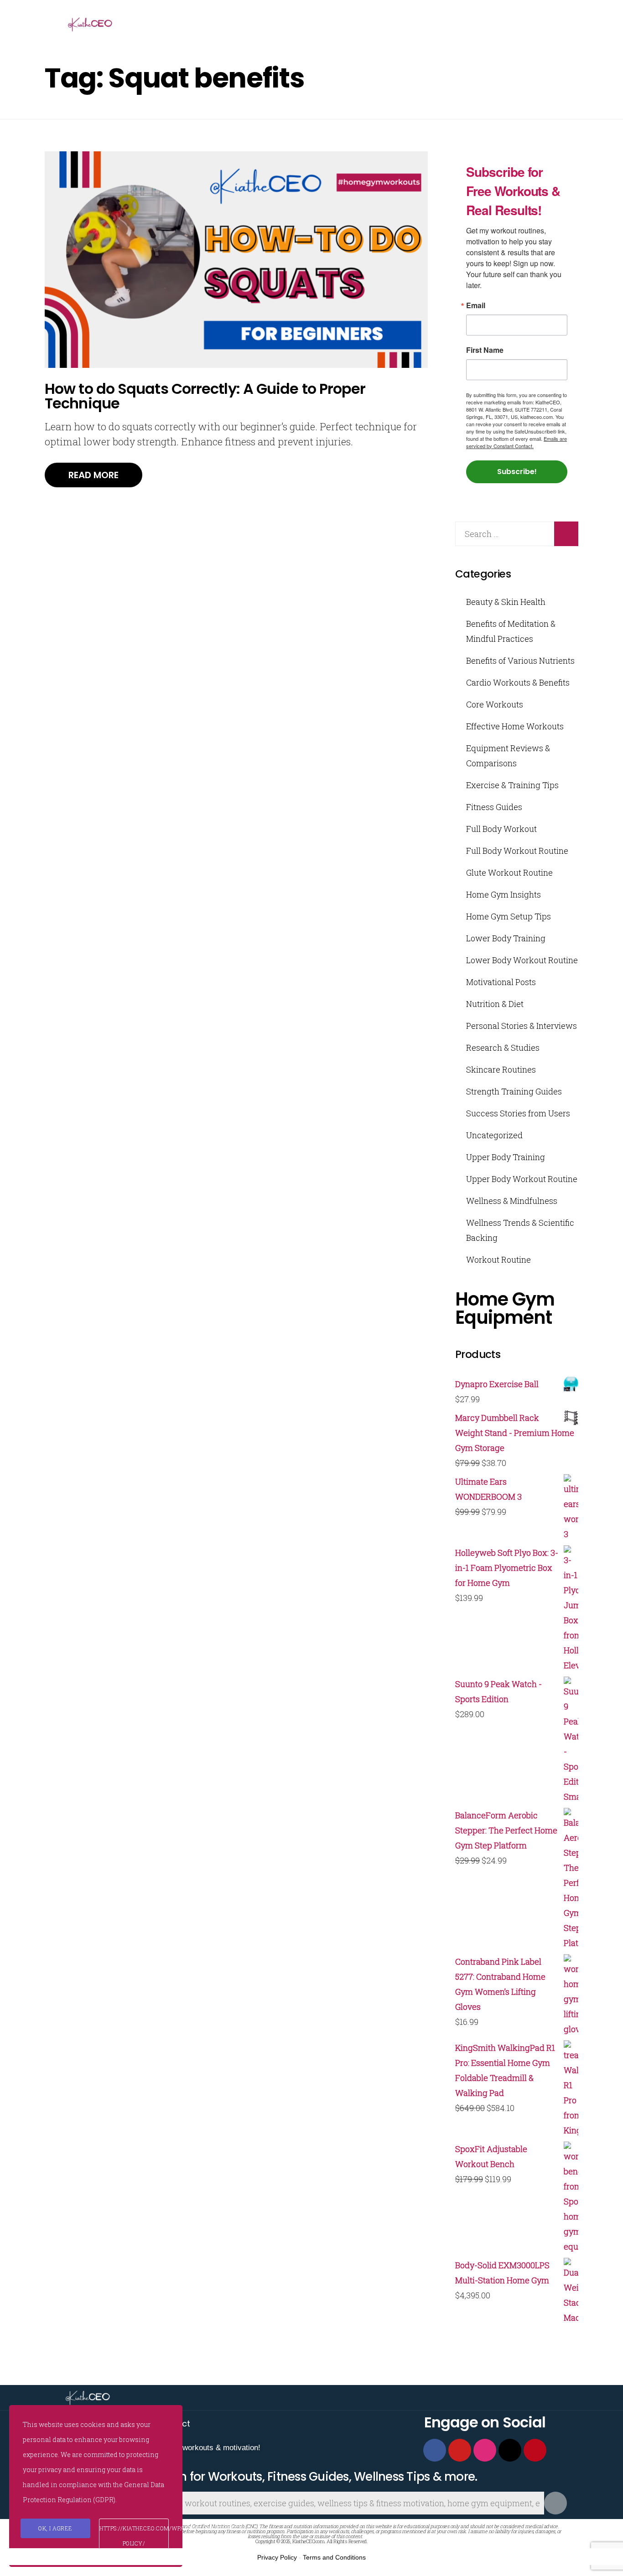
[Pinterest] (535, 2450)
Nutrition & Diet (495, 1004)
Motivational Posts (501, 982)
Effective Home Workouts (515, 726)
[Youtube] (460, 2450)
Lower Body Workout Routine (522, 960)
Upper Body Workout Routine (522, 1179)
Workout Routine (498, 1260)
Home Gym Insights (504, 894)
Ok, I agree (55, 2528)
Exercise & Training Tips (512, 785)
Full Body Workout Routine (517, 851)
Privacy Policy (277, 2557)
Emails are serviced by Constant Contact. (517, 442)
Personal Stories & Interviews (522, 1026)
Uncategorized (494, 1135)
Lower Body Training (506, 938)
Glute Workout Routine (509, 872)
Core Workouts (495, 704)
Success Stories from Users (518, 1113)
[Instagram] (485, 2450)
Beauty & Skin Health (506, 602)
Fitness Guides (494, 807)
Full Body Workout (501, 829)
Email (476, 305)
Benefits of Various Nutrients (520, 661)
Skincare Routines (501, 1069)
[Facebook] (435, 2450)
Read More (93, 475)
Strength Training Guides (514, 1091)
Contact (174, 2424)
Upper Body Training (506, 1157)
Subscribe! (517, 472)
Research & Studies (503, 1048)
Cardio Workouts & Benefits (518, 682)
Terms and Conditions (334, 2557)
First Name (485, 350)
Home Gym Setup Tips (509, 916)
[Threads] (510, 2450)
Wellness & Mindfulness (512, 1201)
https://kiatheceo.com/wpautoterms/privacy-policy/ (134, 2536)
